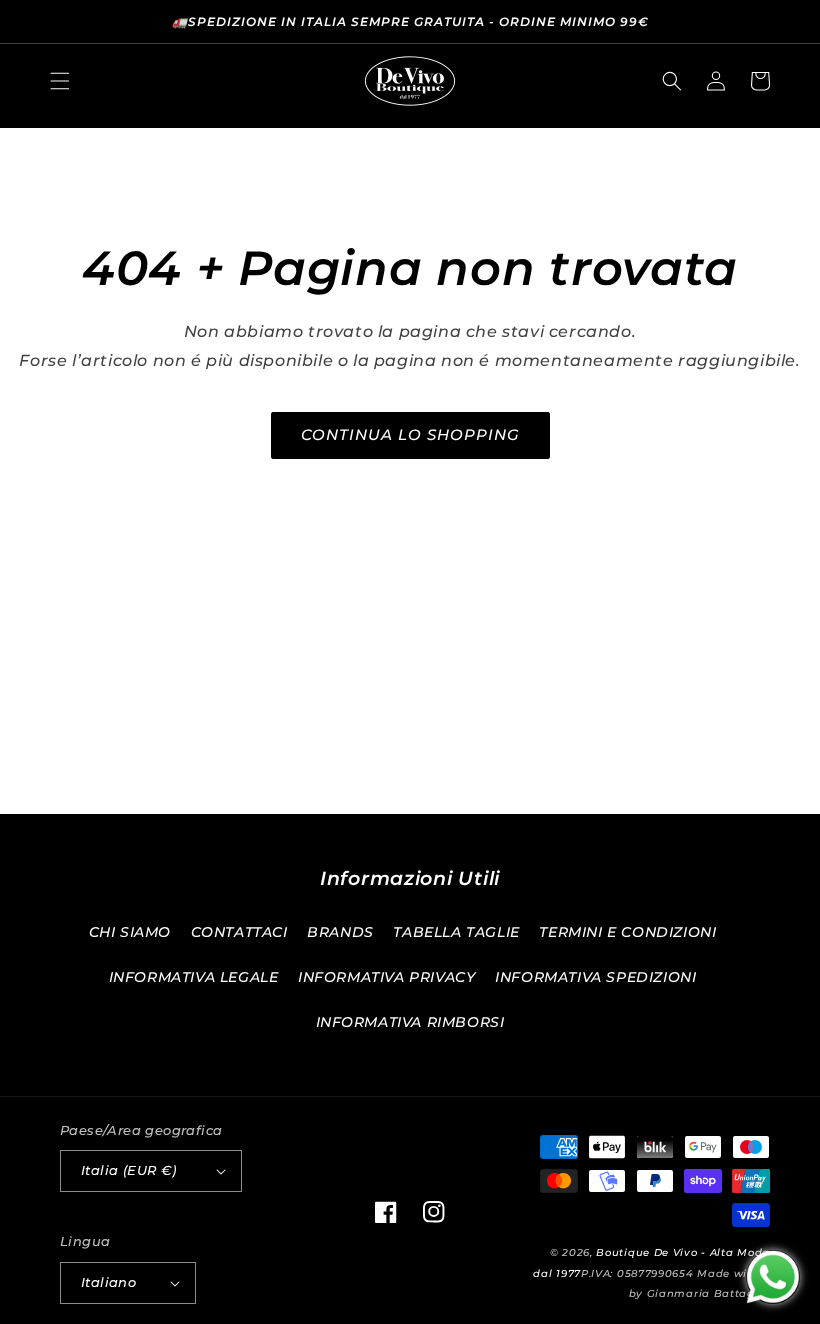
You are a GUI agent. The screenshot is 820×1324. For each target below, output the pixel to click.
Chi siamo (130, 932)
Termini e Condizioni (627, 932)
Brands (340, 932)
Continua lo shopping (410, 434)
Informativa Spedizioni (595, 977)
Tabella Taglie (456, 932)
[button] (60, 81)
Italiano (108, 1282)
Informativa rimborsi (410, 1022)
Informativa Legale (194, 977)
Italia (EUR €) (129, 1170)
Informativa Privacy (386, 977)
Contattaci (239, 932)
